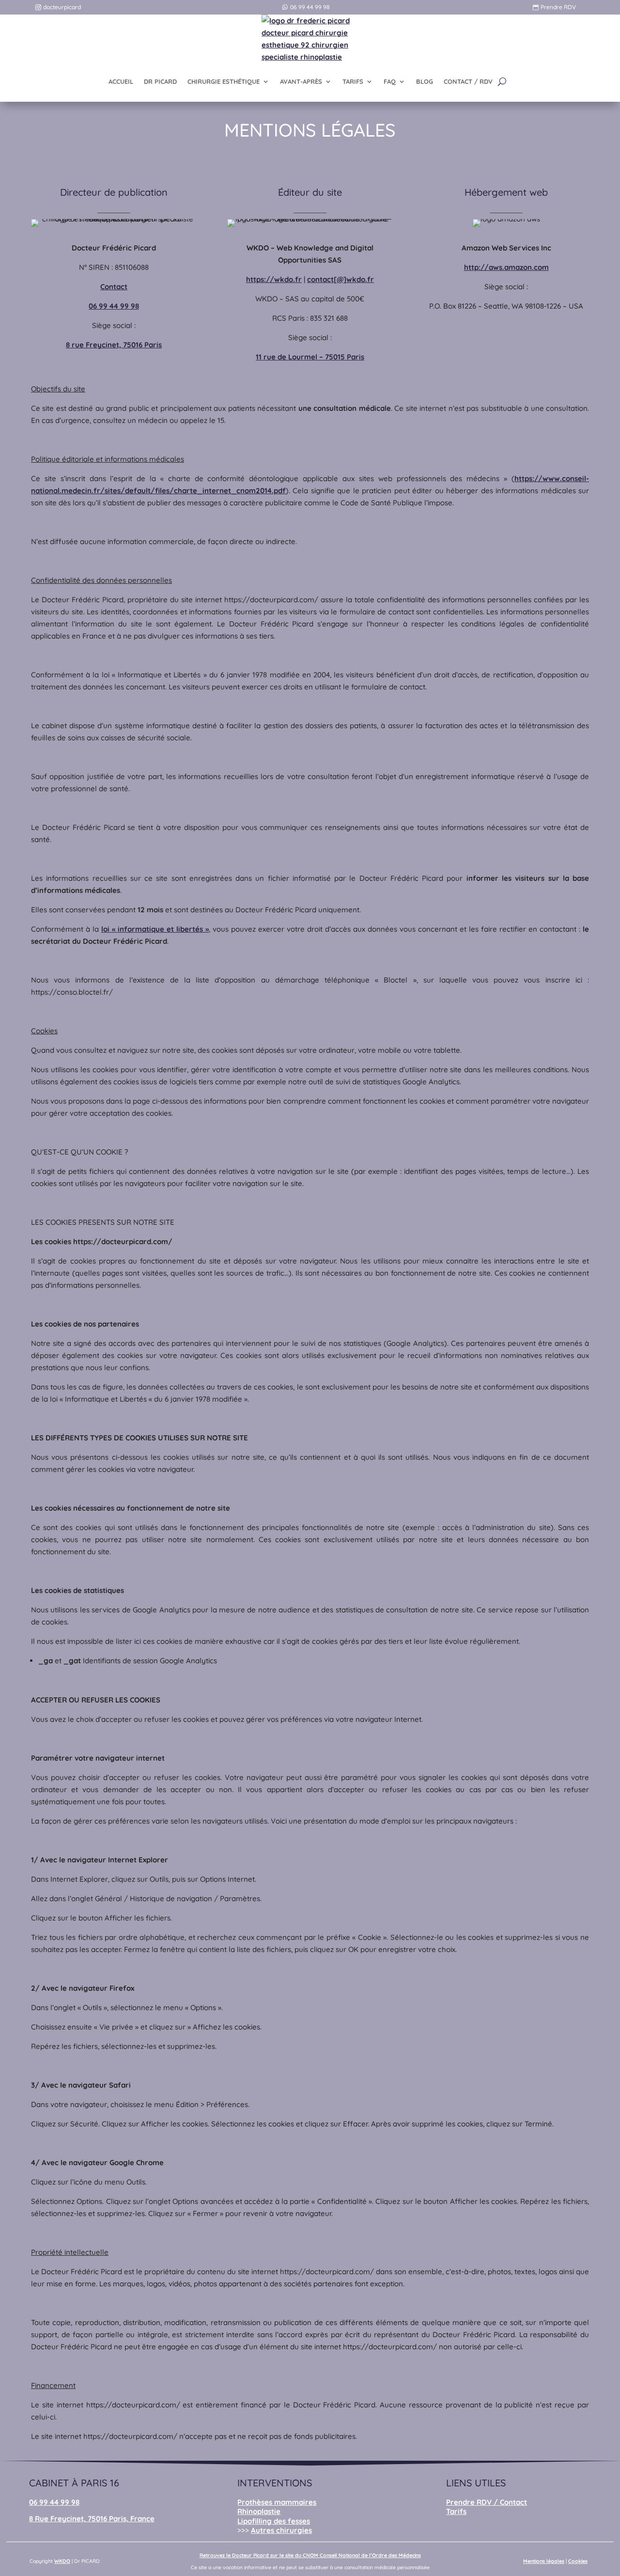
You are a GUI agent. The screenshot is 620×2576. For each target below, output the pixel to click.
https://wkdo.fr (274, 279)
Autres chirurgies (281, 2530)
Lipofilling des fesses (274, 2521)
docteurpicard (62, 7)
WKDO (62, 2561)
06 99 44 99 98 (310, 7)
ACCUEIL (121, 81)
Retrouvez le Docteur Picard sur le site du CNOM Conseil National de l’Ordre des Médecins (310, 2555)
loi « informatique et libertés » (155, 929)
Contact (114, 287)
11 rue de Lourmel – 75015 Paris (310, 357)
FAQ (390, 81)
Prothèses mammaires (277, 2502)
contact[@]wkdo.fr (341, 279)
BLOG (425, 81)
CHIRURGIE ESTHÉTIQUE (224, 81)
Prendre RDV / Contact (487, 2502)
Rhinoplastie (259, 2511)
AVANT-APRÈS (301, 81)
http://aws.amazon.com (506, 267)
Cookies (578, 2561)
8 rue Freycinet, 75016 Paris (114, 345)
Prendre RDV (558, 7)
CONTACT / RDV (468, 81)
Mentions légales (544, 2561)
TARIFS (353, 81)
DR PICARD (160, 81)
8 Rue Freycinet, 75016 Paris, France (92, 2519)
